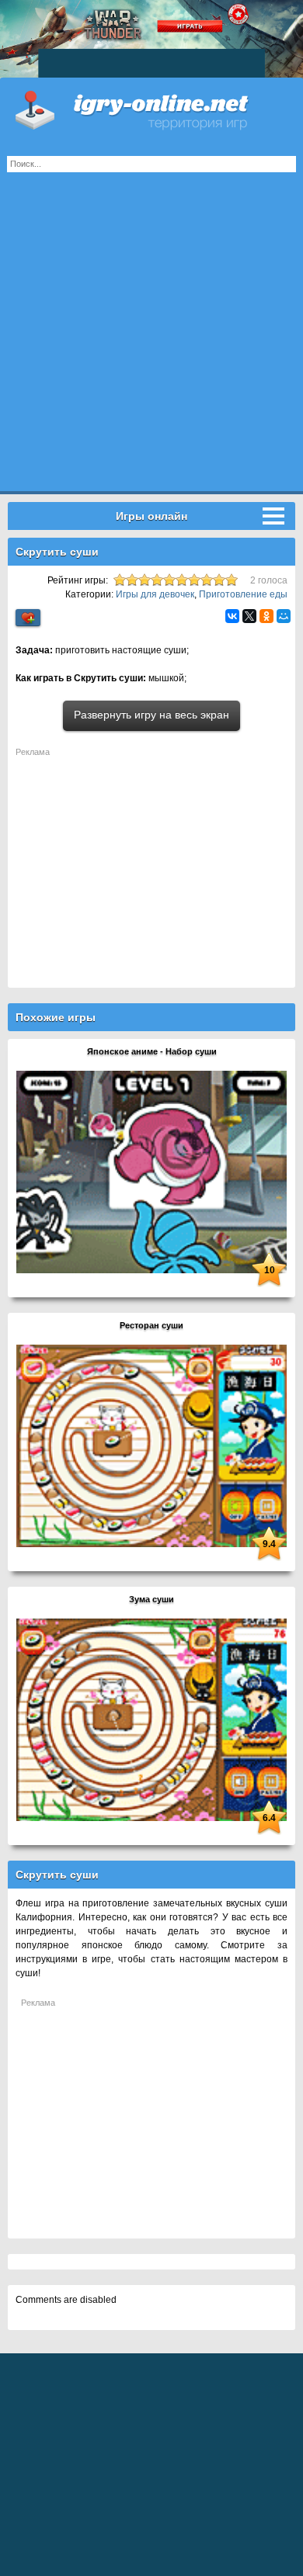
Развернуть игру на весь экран (151, 715)
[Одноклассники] (266, 616)
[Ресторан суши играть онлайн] (151, 1446)
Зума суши (151, 1599)
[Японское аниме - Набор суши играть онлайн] (151, 1172)
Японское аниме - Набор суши (152, 1051)
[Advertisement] (151, 340)
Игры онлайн (151, 109)
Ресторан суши (151, 1325)
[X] (249, 616)
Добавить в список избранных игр (28, 618)
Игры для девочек (155, 594)
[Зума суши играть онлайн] (151, 1719)
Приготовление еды (243, 594)
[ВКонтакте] (232, 616)
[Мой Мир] (284, 616)
